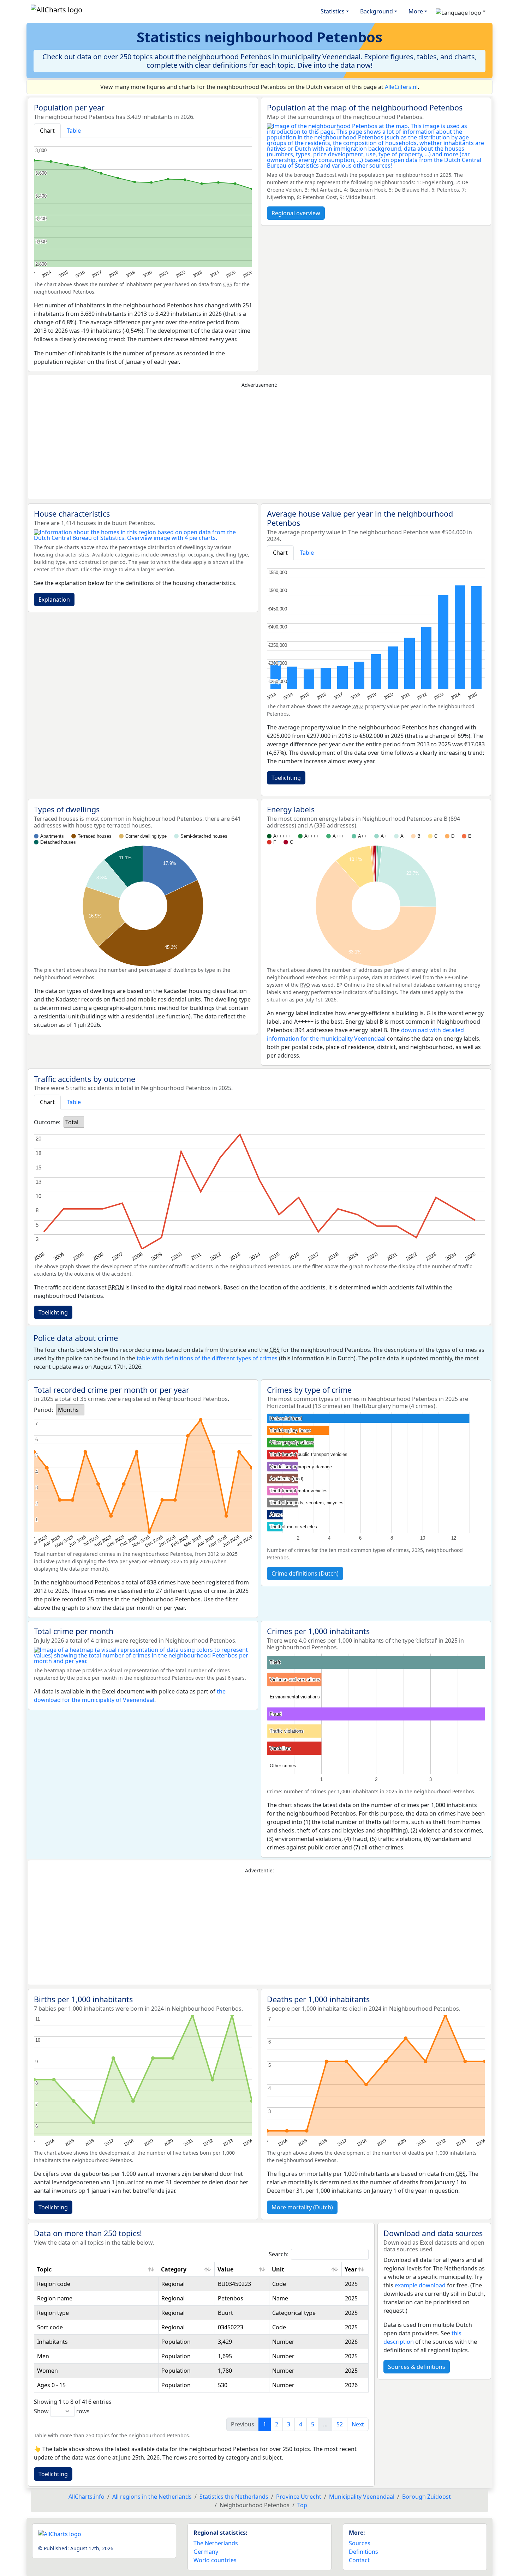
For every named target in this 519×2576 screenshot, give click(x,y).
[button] (461, 11)
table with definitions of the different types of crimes (207, 1358)
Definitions (363, 2552)
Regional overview (296, 213)
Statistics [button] (333, 11)
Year (351, 2269)
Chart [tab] (47, 131)
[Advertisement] (259, 444)
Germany (206, 2552)
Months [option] (68, 1410)
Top (302, 2505)
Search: (279, 2254)
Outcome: (47, 1122)
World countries (215, 2560)
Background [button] (377, 11)
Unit (278, 2269)
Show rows (62, 2411)
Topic (44, 2269)
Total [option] (72, 1122)
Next (358, 2424)
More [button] (416, 11)
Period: (43, 1410)
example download (420, 2285)
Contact (359, 2560)
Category (174, 2269)
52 (340, 2424)
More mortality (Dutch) (302, 2207)
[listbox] (74, 1122)
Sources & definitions (417, 2367)
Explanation (54, 600)
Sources (360, 2543)
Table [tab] (74, 131)
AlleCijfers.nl (401, 87)
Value (225, 2269)
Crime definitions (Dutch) (305, 1573)
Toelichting (286, 778)
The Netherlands (216, 2543)
